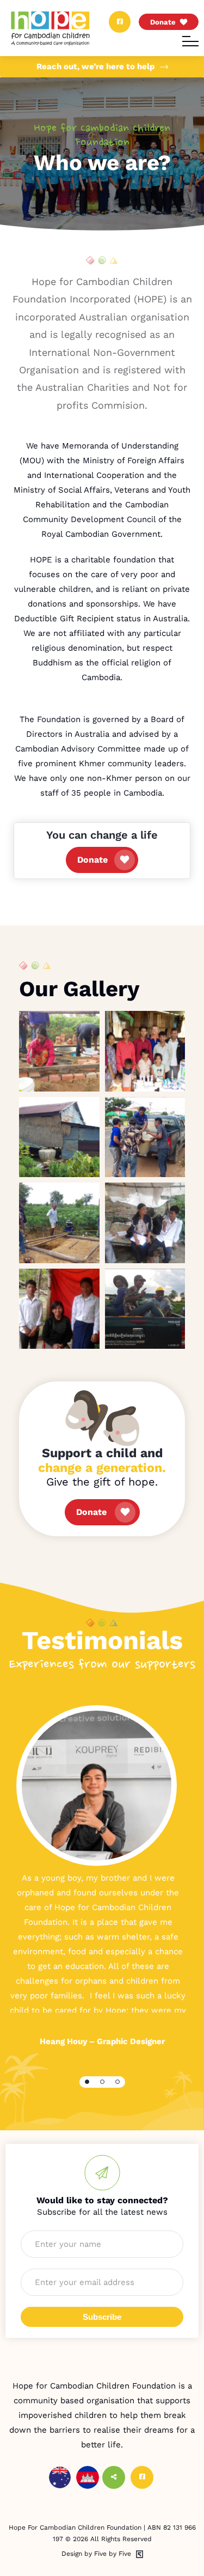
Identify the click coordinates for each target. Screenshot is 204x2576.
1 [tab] (87, 2082)
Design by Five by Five (96, 2554)
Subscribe (102, 2317)
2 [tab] (102, 2082)
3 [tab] (118, 2082)
